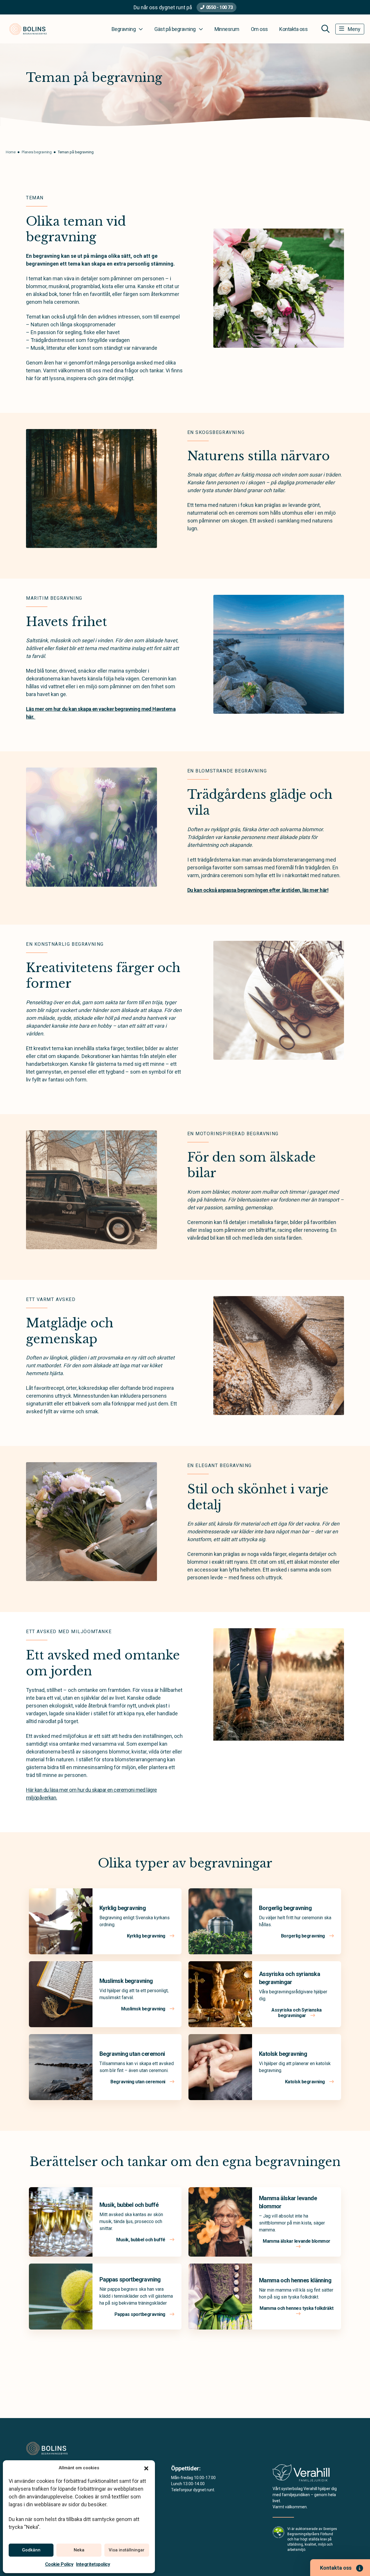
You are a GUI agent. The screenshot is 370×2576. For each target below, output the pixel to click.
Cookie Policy (59, 2564)
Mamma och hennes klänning (295, 2280)
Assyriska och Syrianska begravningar (297, 2013)
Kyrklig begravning (123, 1908)
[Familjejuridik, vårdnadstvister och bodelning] (301, 2475)
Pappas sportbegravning (130, 2279)
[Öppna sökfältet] (325, 29)
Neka (79, 2550)
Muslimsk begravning (126, 1981)
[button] (146, 2468)
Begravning (124, 29)
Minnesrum (227, 29)
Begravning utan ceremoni (132, 2054)
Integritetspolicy (93, 2564)
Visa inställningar (127, 2550)
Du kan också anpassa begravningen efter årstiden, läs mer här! (258, 890)
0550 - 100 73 (220, 7)
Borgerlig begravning (285, 1908)
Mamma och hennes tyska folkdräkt (297, 2308)
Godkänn (31, 2550)
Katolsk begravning (283, 2054)
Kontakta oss (293, 29)
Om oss (259, 29)
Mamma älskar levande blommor (297, 2241)
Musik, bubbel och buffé (129, 2205)
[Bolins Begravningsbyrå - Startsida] (57, 2448)
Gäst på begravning (175, 29)
